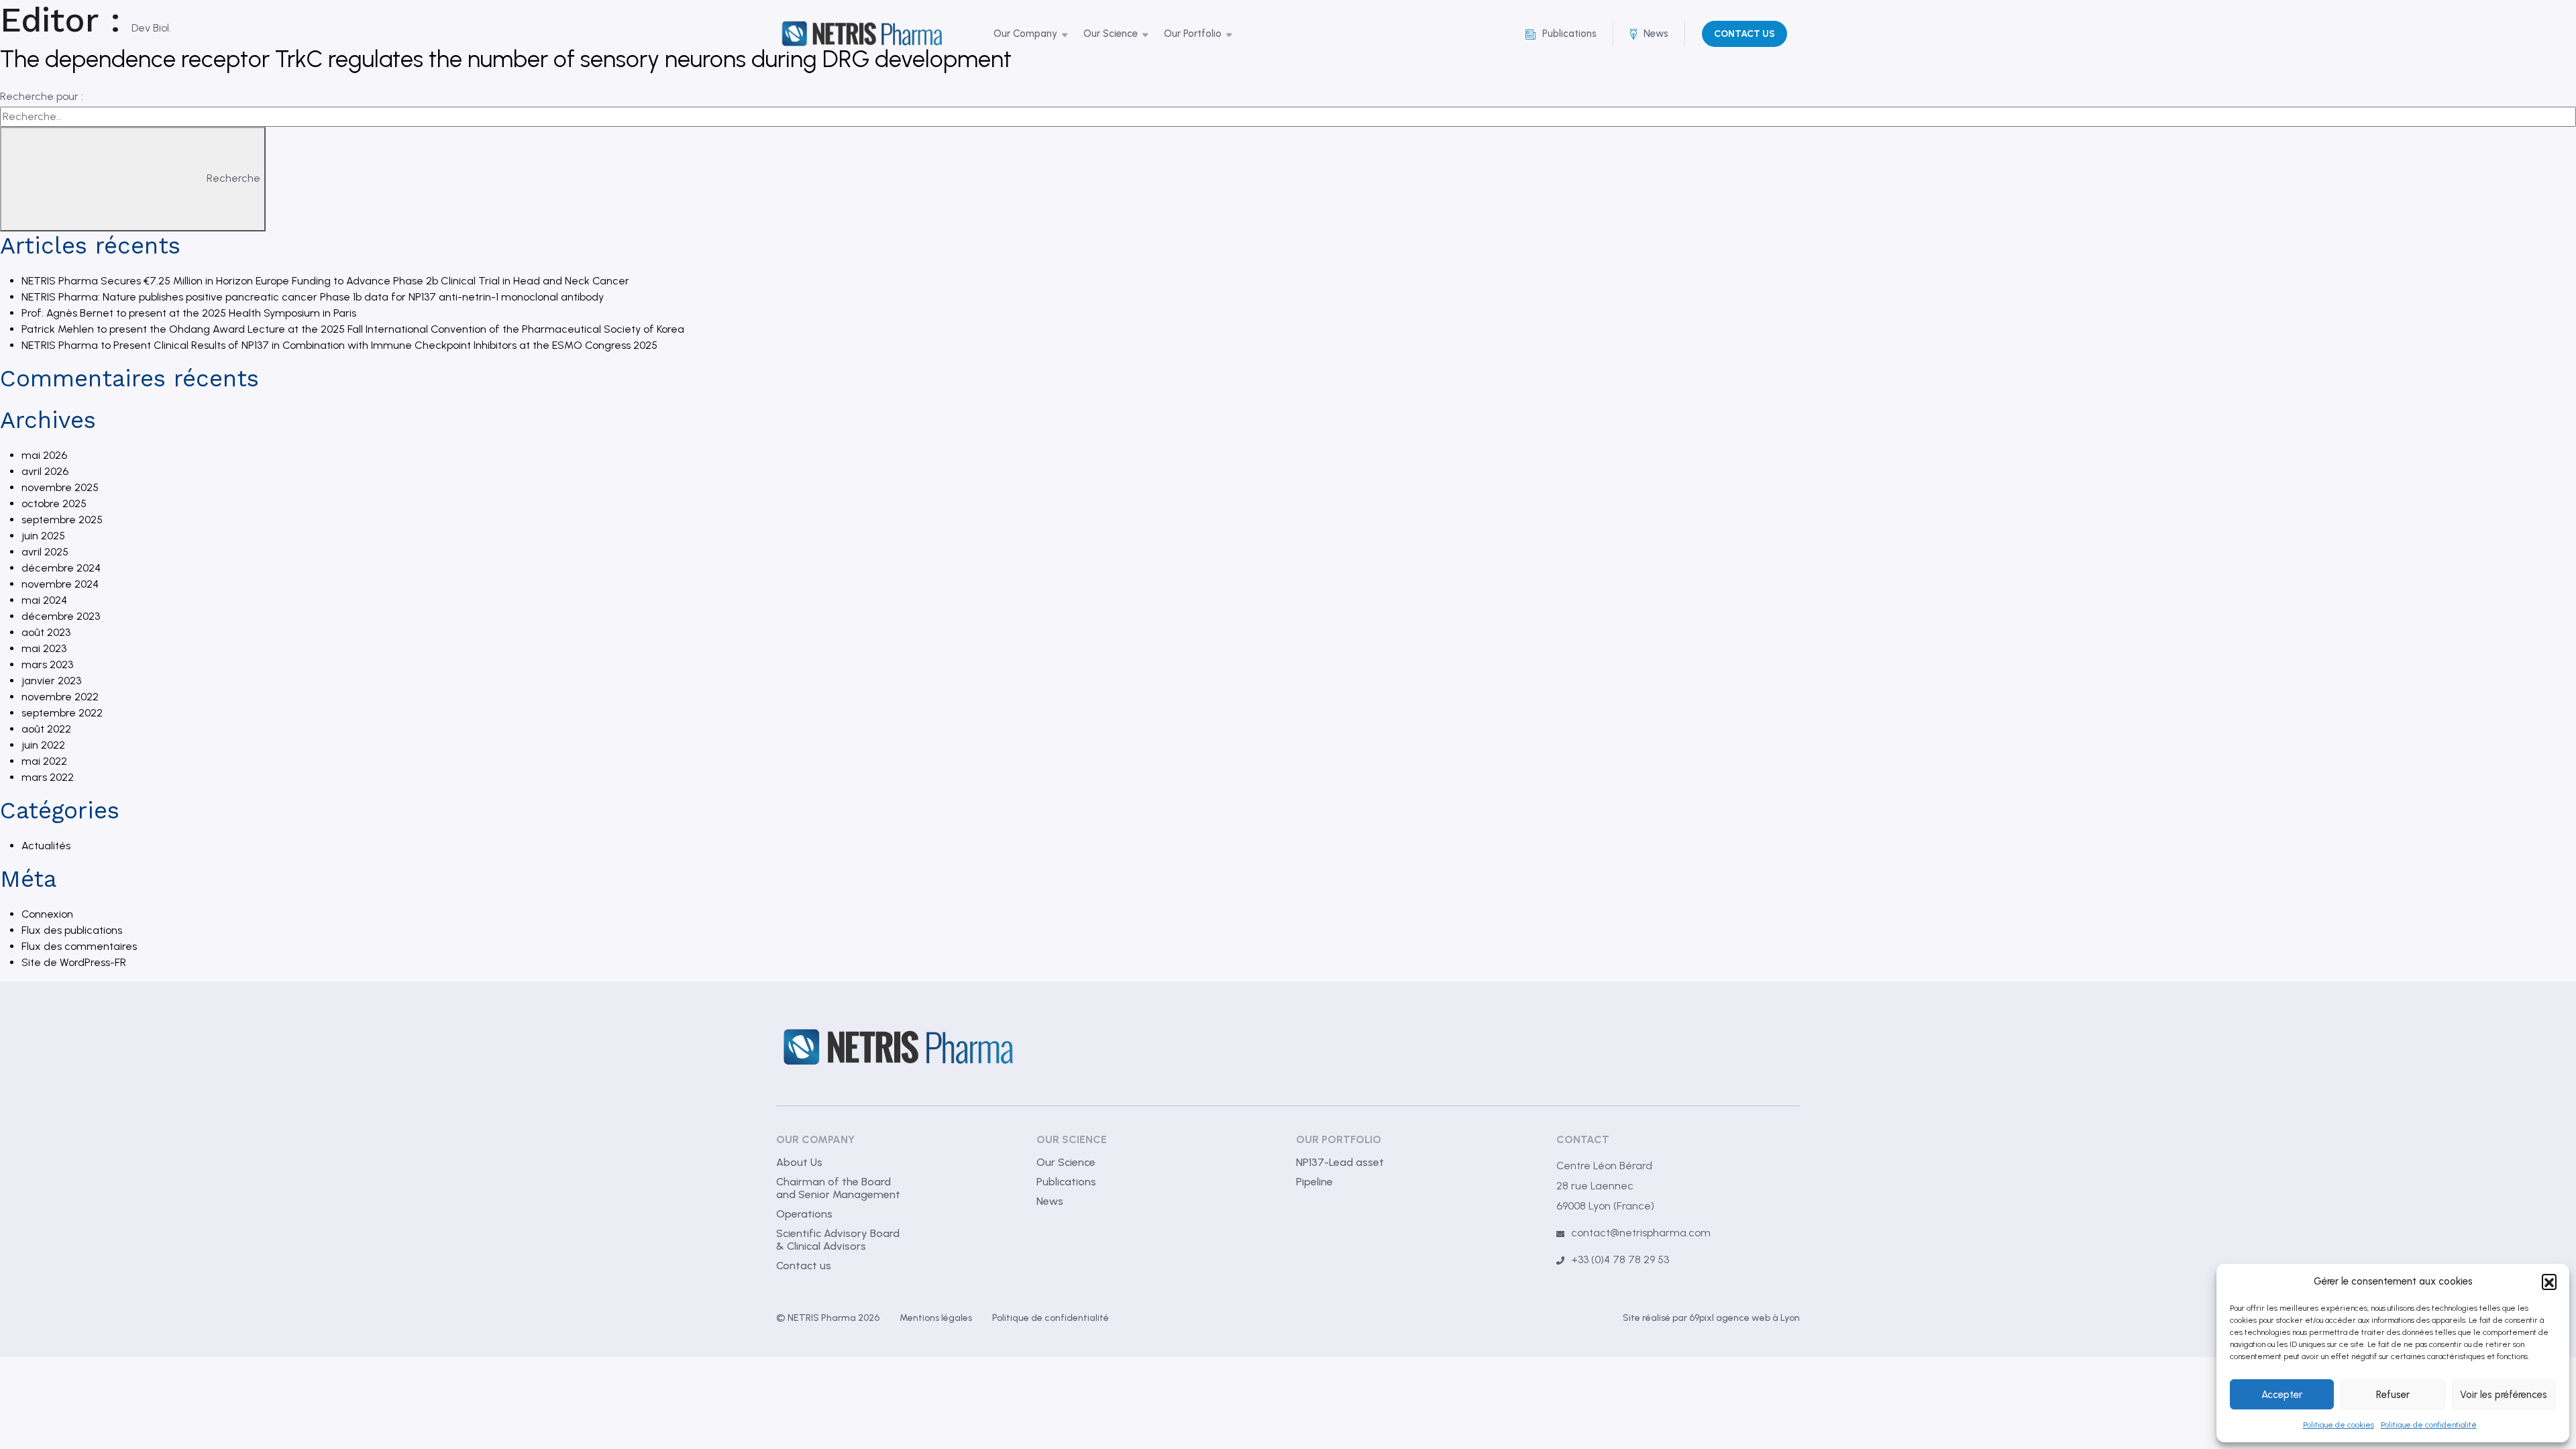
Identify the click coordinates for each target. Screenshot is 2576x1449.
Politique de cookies (2339, 1425)
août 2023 (46, 632)
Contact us (804, 1266)
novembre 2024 (60, 584)
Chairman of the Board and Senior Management (838, 1188)
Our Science (1066, 1162)
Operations (804, 1214)
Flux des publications (72, 930)
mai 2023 (44, 648)
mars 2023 (47, 664)
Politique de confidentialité (2429, 1425)
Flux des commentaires (79, 946)
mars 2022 (48, 777)
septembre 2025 (62, 520)
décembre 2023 (61, 616)
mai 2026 (44, 455)
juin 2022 (43, 745)
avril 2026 (45, 471)
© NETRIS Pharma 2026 (828, 1318)
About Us (799, 1162)
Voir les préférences (2504, 1395)
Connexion (47, 914)
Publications (1066, 1182)
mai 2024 (44, 600)
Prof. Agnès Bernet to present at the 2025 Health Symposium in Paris (189, 313)
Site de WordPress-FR (74, 962)
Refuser (2393, 1395)
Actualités (46, 846)
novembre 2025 (60, 487)
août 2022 (46, 729)
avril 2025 (45, 552)
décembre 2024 (61, 568)
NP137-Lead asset (1340, 1162)
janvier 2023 (51, 681)
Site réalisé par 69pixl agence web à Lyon (1711, 1318)
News (1050, 1201)
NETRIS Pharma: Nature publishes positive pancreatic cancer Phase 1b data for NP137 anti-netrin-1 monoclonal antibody (313, 297)
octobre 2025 (54, 503)
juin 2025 (43, 536)
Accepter (2282, 1395)
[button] (2549, 1281)
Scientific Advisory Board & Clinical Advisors (838, 1240)
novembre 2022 (60, 697)
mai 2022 (44, 761)
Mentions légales (936, 1318)
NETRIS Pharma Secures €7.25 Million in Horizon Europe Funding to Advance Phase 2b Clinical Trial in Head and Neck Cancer (325, 281)
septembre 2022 (62, 713)
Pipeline (1314, 1182)
